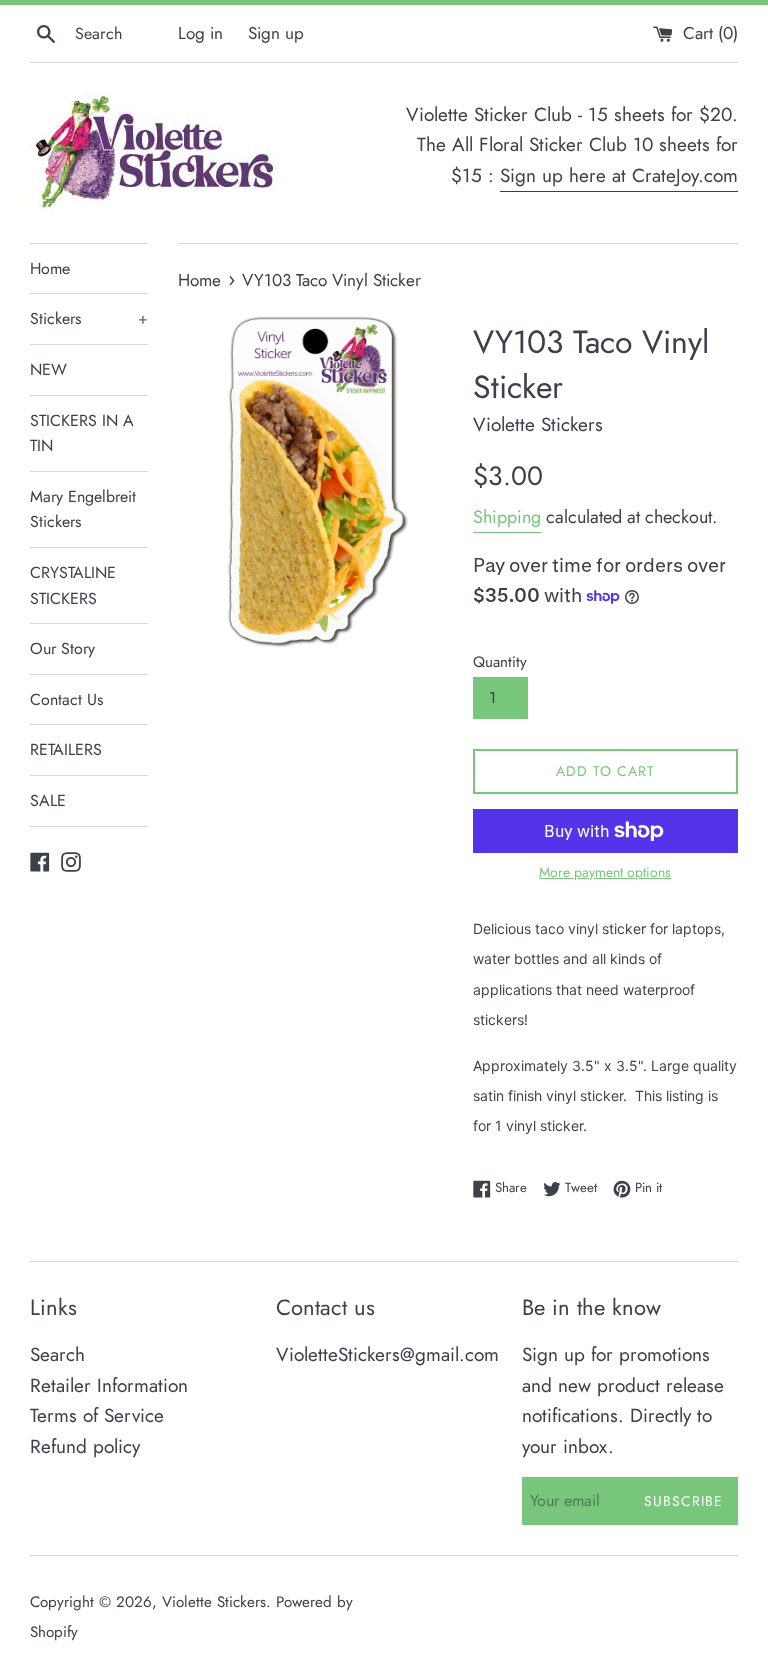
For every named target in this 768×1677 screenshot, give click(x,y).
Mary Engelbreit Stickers (83, 509)
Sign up (276, 33)
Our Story (62, 648)
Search (57, 1354)
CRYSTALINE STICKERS (73, 585)
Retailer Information (109, 1385)
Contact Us (66, 699)
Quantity (500, 662)
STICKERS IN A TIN (82, 433)
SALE (48, 800)
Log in (200, 33)
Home (50, 268)
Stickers (89, 318)
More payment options (605, 872)
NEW (48, 369)
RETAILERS (66, 749)
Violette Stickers (214, 1602)
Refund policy (85, 1446)
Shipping (507, 517)
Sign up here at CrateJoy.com (619, 175)
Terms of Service (97, 1415)
